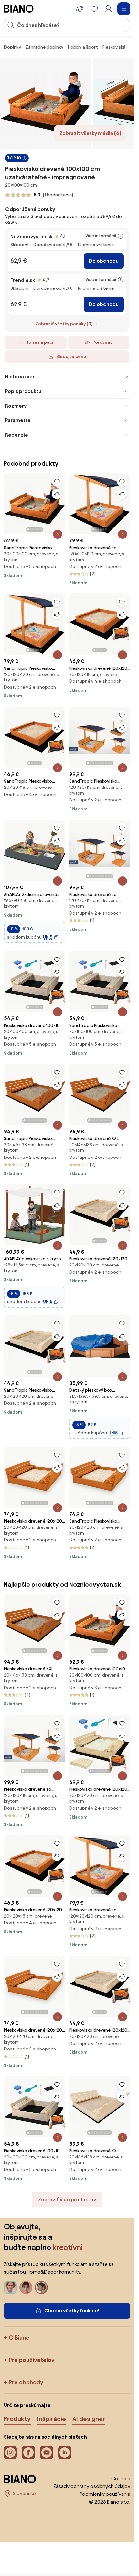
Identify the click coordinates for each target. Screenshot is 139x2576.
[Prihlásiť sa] (108, 9)
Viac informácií (101, 236)
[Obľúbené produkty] (94, 9)
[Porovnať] (57, 494)
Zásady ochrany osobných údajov (92, 2486)
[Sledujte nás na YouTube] (47, 2452)
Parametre (18, 420)
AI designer (89, 2419)
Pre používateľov (32, 2360)
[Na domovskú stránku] (19, 9)
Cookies (121, 2478)
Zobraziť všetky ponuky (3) (64, 324)
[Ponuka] (124, 9)
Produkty (17, 2419)
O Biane (19, 2337)
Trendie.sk (23, 280)
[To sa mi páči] (57, 482)
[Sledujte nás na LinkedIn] (65, 2452)
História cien (20, 377)
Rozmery (16, 406)
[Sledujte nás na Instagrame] (10, 2452)
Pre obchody (26, 2382)
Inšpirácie (52, 2419)
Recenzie (17, 435)
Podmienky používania (105, 2494)
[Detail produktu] (58, 534)
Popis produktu (23, 391)
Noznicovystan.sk (31, 237)
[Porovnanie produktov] (80, 9)
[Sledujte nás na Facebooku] (28, 2452)
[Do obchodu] (45, 103)
